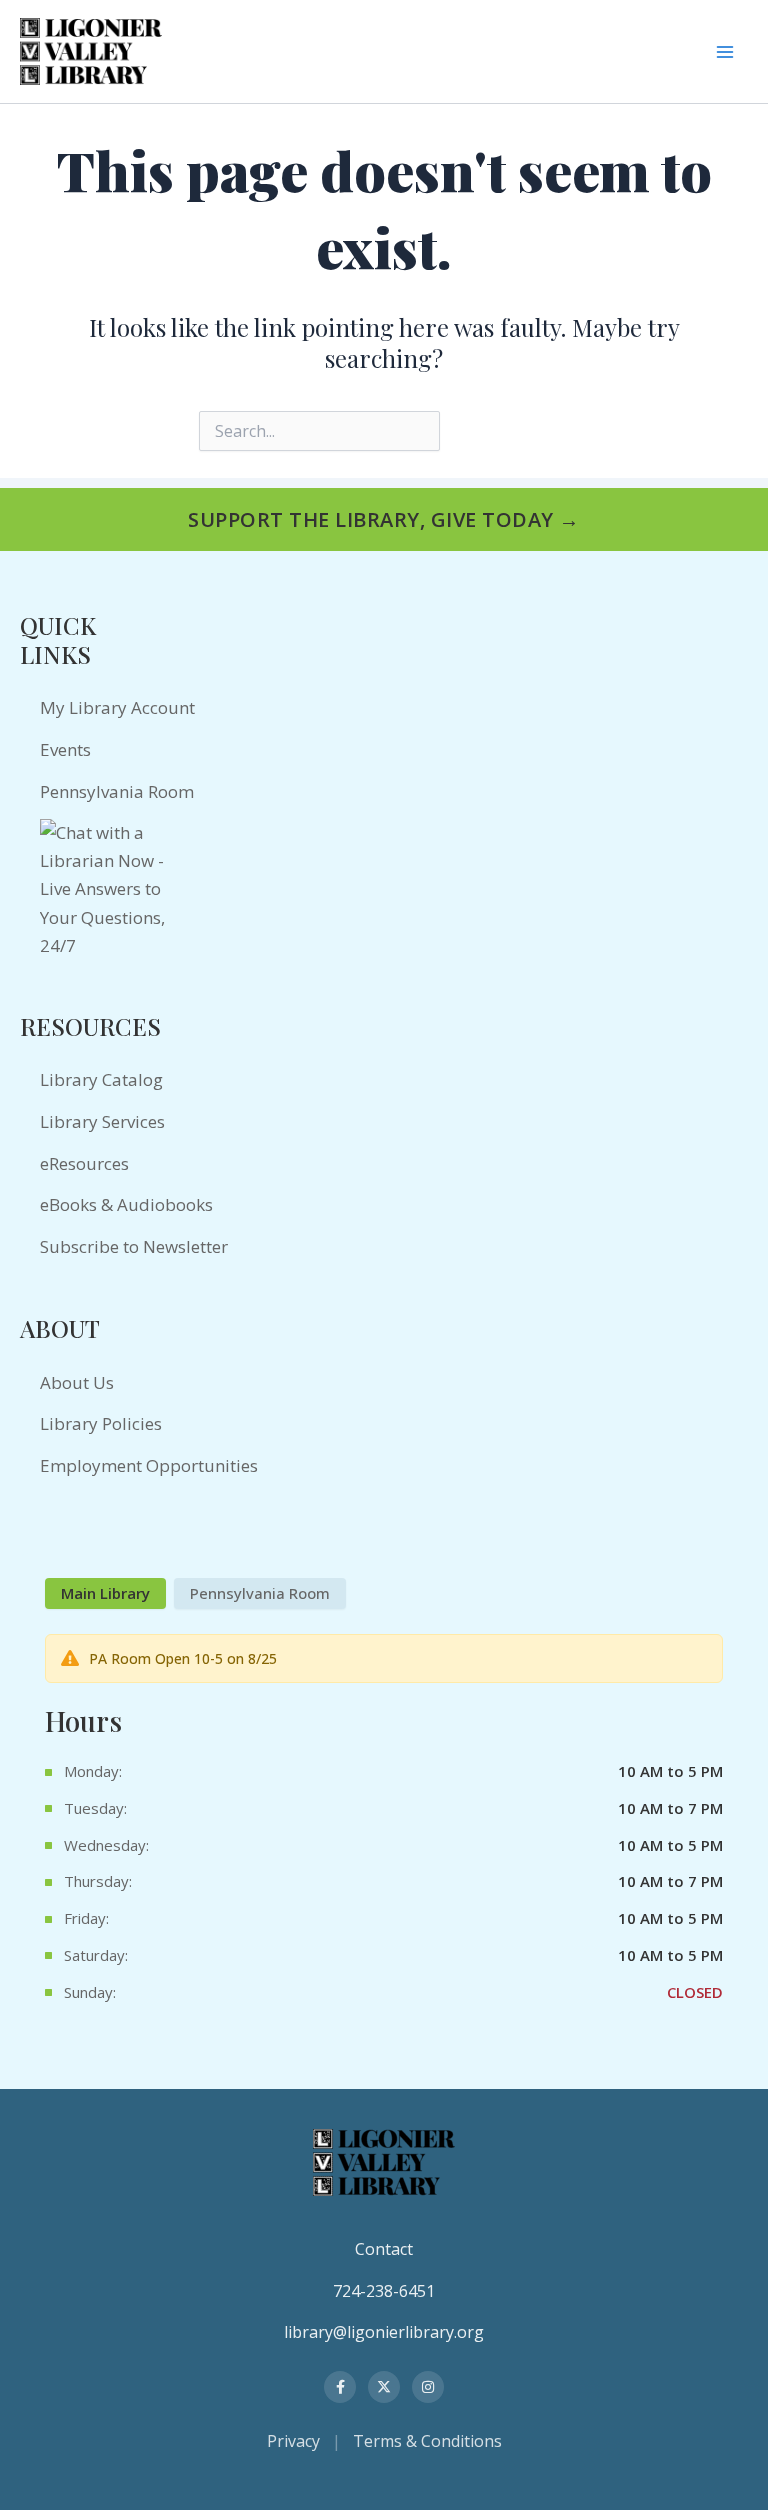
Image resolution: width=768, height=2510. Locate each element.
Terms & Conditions (427, 2441)
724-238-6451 (384, 2291)
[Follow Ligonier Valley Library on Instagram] (428, 2387)
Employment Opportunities (149, 1465)
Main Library (105, 1593)
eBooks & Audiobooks (126, 1204)
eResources (84, 1163)
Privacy (293, 2441)
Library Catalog (101, 1079)
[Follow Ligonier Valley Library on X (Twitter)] (384, 2387)
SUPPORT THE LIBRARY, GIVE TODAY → (384, 519)
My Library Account (117, 707)
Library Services (102, 1121)
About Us (77, 1382)
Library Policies (101, 1423)
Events (65, 749)
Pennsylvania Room (117, 791)
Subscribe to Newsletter (134, 1246)
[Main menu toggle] (724, 51)
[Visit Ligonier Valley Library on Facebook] (340, 2387)
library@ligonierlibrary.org (384, 2332)
